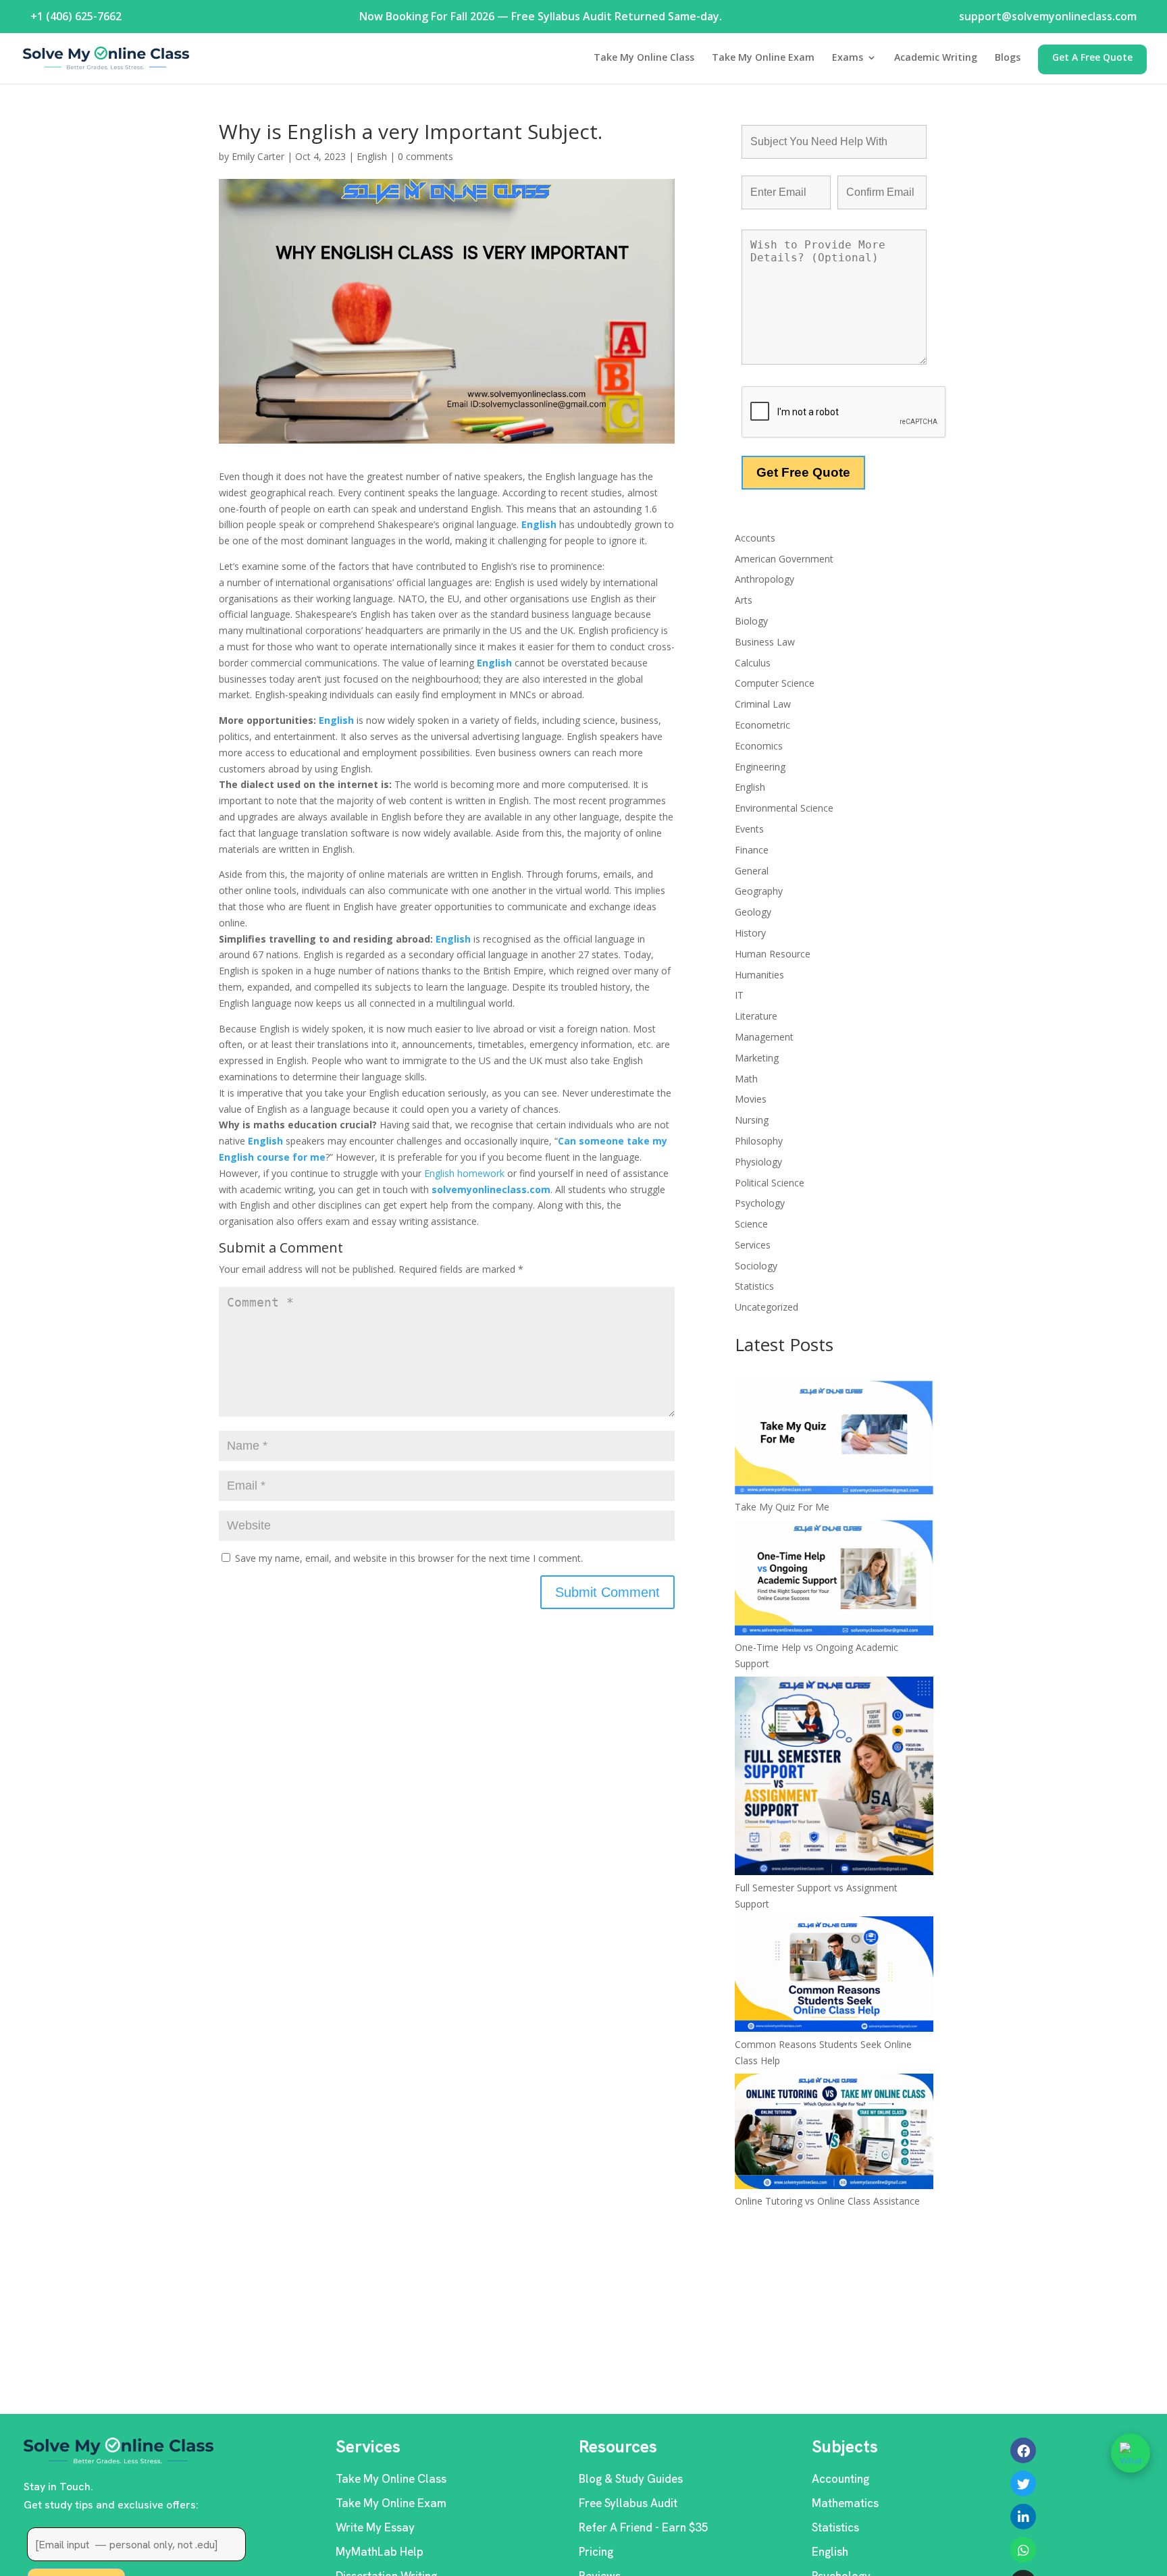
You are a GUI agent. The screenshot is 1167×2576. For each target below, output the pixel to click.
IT (739, 995)
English (372, 156)
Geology (753, 912)
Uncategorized (767, 1307)
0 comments (425, 156)
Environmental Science (784, 808)
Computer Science (775, 683)
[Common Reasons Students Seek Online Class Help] (834, 1976)
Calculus (753, 663)
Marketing (757, 1058)
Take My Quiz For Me (782, 1507)
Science (751, 1224)
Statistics (754, 1286)
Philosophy (759, 1141)
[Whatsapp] (1023, 2550)
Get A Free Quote (1092, 58)
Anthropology (764, 579)
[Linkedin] (1023, 2517)
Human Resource (773, 954)
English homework (463, 1173)
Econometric (762, 725)
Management (764, 1037)
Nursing (752, 1120)
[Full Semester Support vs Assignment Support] (834, 1778)
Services (753, 1245)
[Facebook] (1023, 2450)
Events (749, 829)
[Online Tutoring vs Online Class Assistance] (834, 2134)
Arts (744, 600)
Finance (752, 850)
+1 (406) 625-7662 (76, 16)
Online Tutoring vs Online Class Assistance (827, 2201)
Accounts (755, 538)
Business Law (765, 642)
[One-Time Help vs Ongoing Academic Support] (834, 1579)
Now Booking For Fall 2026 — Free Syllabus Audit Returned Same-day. (541, 16)
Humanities (759, 975)
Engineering (760, 767)
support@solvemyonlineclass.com (1048, 16)
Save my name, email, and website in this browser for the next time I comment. (409, 1558)
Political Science (770, 1183)
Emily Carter (258, 156)
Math (746, 1079)
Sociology (756, 1266)
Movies (751, 1099)
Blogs (1008, 58)
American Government (784, 559)
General (752, 871)
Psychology (760, 1203)
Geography (759, 891)
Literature (756, 1016)
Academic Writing (936, 58)
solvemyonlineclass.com (491, 1189)
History (750, 933)
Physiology (758, 1162)
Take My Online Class (644, 58)
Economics (759, 746)
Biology (751, 621)
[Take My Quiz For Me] (834, 1440)
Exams (848, 58)
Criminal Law (763, 704)
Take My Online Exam (763, 58)
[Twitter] (1023, 2483)
